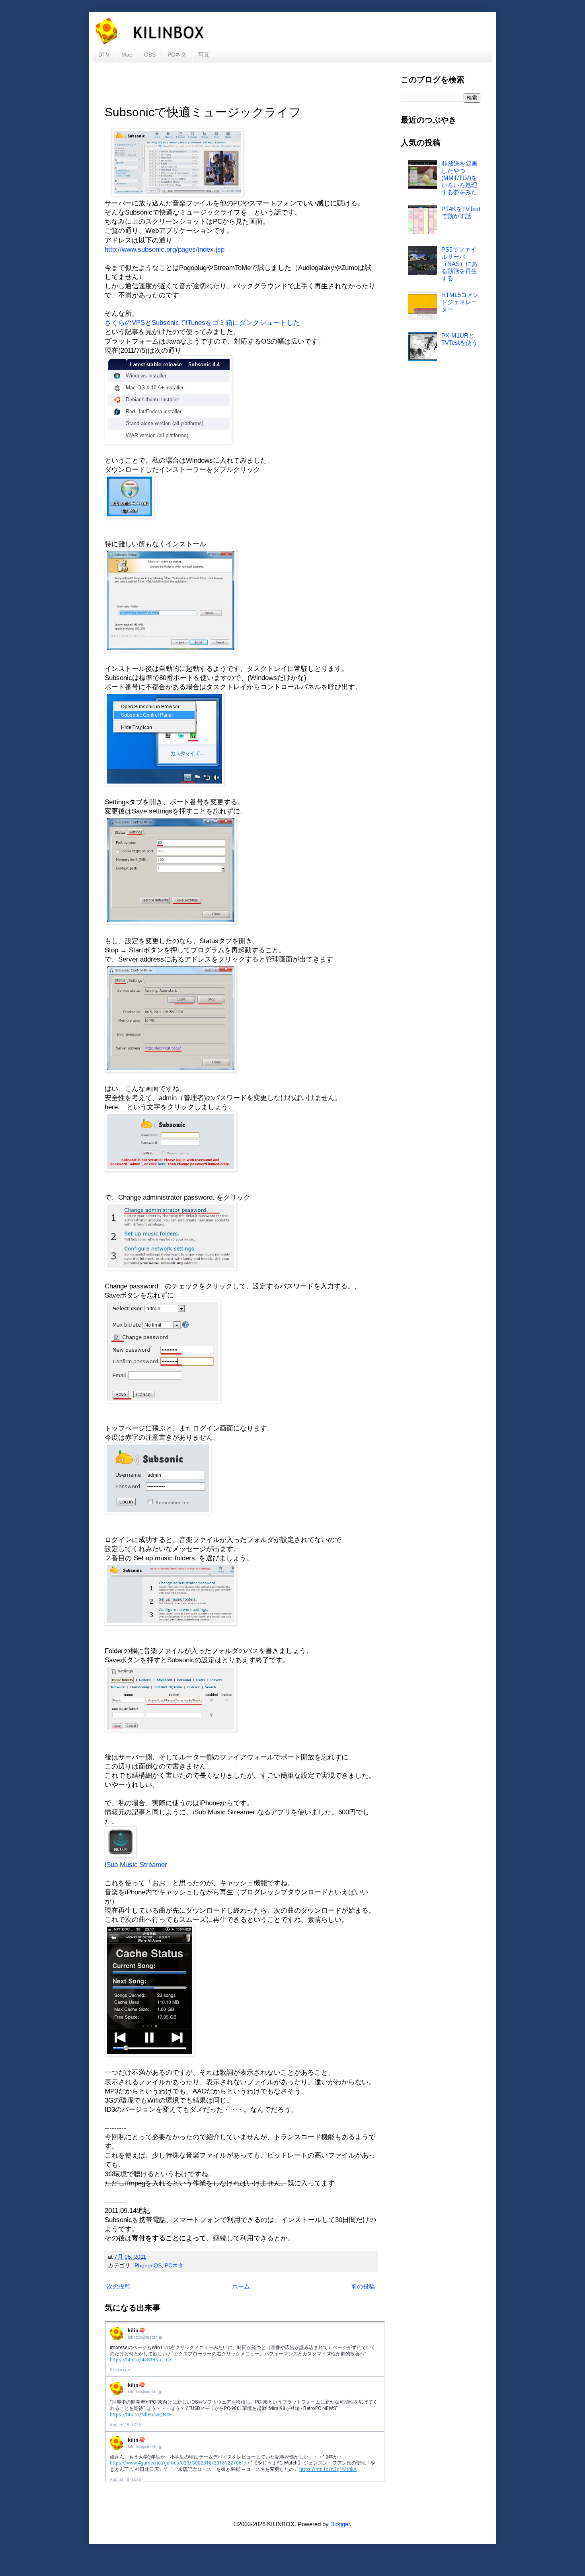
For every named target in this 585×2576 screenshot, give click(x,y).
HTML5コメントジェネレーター (460, 302)
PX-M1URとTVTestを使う (459, 339)
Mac (127, 55)
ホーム (241, 2286)
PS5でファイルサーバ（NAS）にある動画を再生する (459, 264)
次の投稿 (119, 2286)
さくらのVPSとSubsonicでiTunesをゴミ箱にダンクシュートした (202, 322)
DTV (104, 55)
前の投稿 (363, 2286)
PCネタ (177, 55)
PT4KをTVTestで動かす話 (461, 212)
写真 (204, 55)
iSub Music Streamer (136, 1865)
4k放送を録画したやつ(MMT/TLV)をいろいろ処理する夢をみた (459, 178)
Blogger (340, 2524)
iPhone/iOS (147, 2266)
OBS (150, 55)
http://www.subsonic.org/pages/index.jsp (165, 249)
